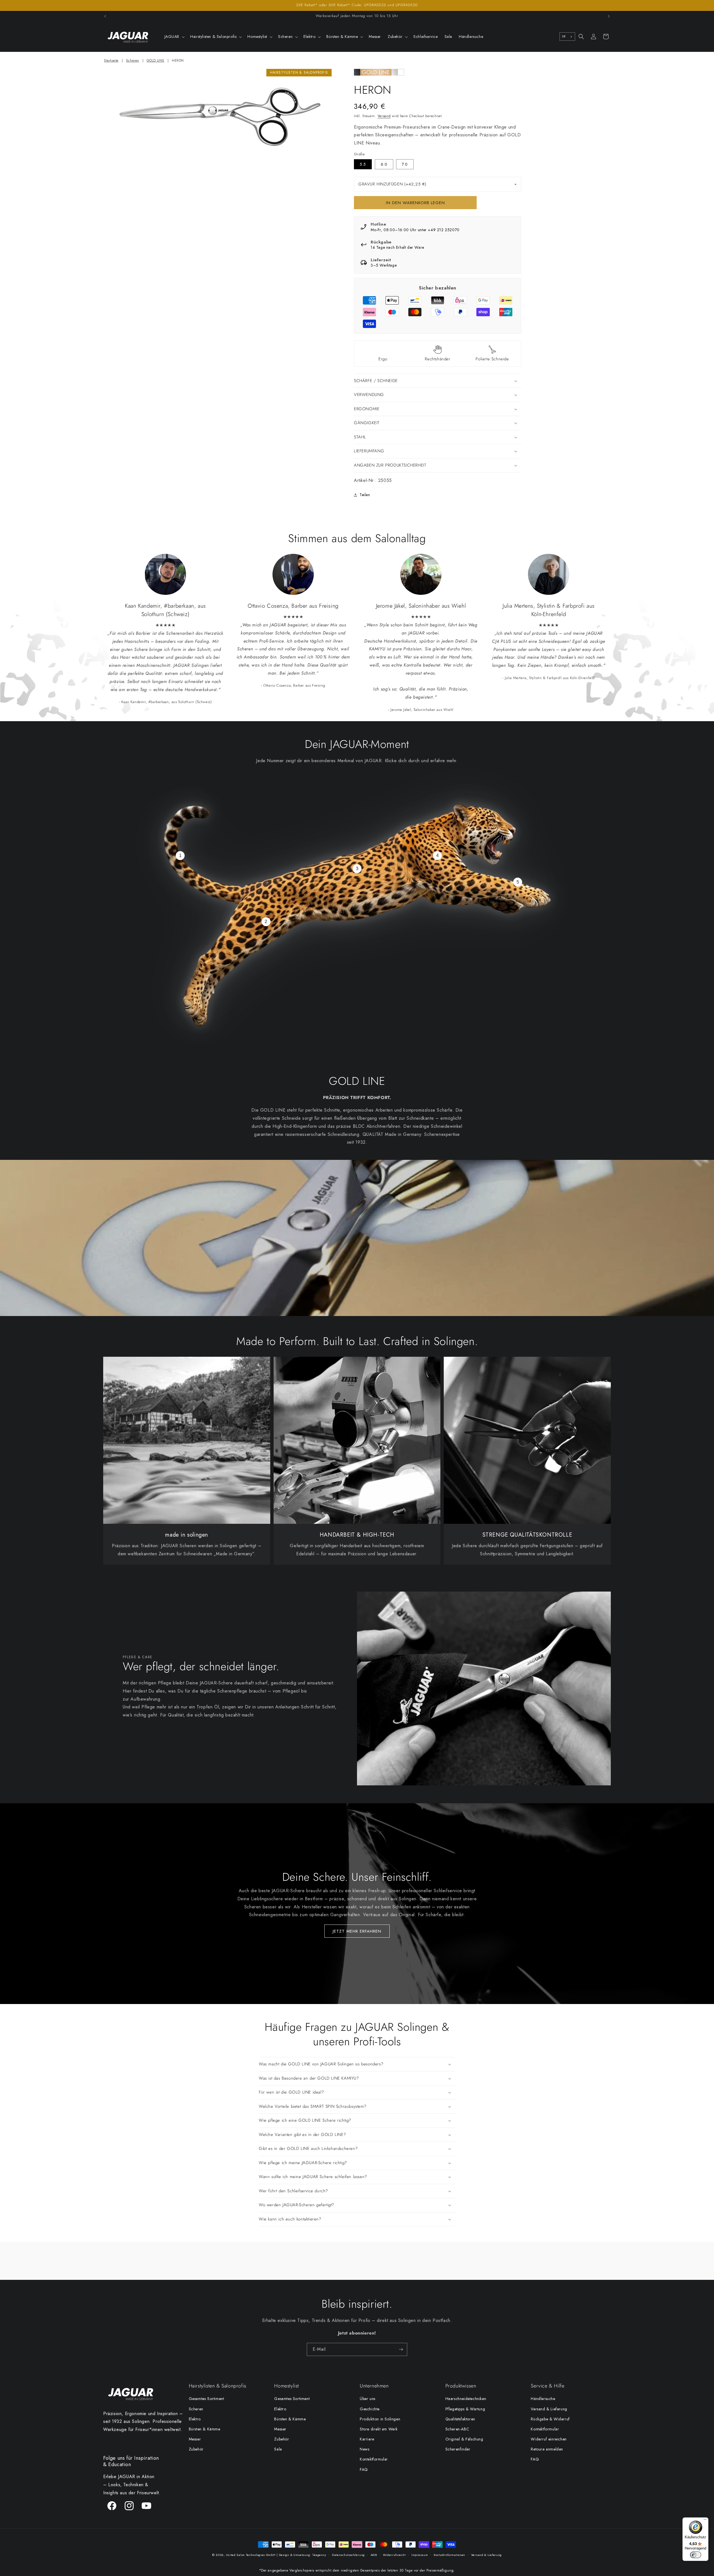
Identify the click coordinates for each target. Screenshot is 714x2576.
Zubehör (196, 2449)
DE (564, 36)
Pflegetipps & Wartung (465, 2409)
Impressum (420, 2555)
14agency (319, 2555)
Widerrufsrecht (394, 2555)
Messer (195, 2439)
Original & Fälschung (464, 2439)
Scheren (133, 61)
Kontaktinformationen (449, 2555)
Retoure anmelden (547, 2449)
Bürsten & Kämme (205, 2429)
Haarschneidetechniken (466, 2399)
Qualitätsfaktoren (460, 2419)
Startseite (111, 61)
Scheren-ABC (457, 2429)
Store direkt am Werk (379, 2429)
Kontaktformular (374, 2459)
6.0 (384, 164)
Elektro (195, 2419)
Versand (384, 116)
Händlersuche (543, 2399)
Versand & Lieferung (549, 2409)
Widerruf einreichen (549, 2439)
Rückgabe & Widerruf (550, 2419)
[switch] (696, 2555)
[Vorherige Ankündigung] (105, 16)
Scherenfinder (458, 2449)
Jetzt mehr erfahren (357, 1931)
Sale (278, 2449)
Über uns (368, 2399)
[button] (174, 37)
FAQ (364, 2469)
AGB (374, 2555)
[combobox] (567, 37)
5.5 (363, 164)
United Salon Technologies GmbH (251, 2555)
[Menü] (705, 2521)
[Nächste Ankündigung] (609, 16)
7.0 (405, 164)
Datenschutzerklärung (348, 2555)
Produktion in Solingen (380, 2419)
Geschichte (370, 2409)
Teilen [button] (365, 495)
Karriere (367, 2439)
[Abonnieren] (401, 2349)
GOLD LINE (155, 61)
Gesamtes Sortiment (207, 2399)
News (365, 2449)
